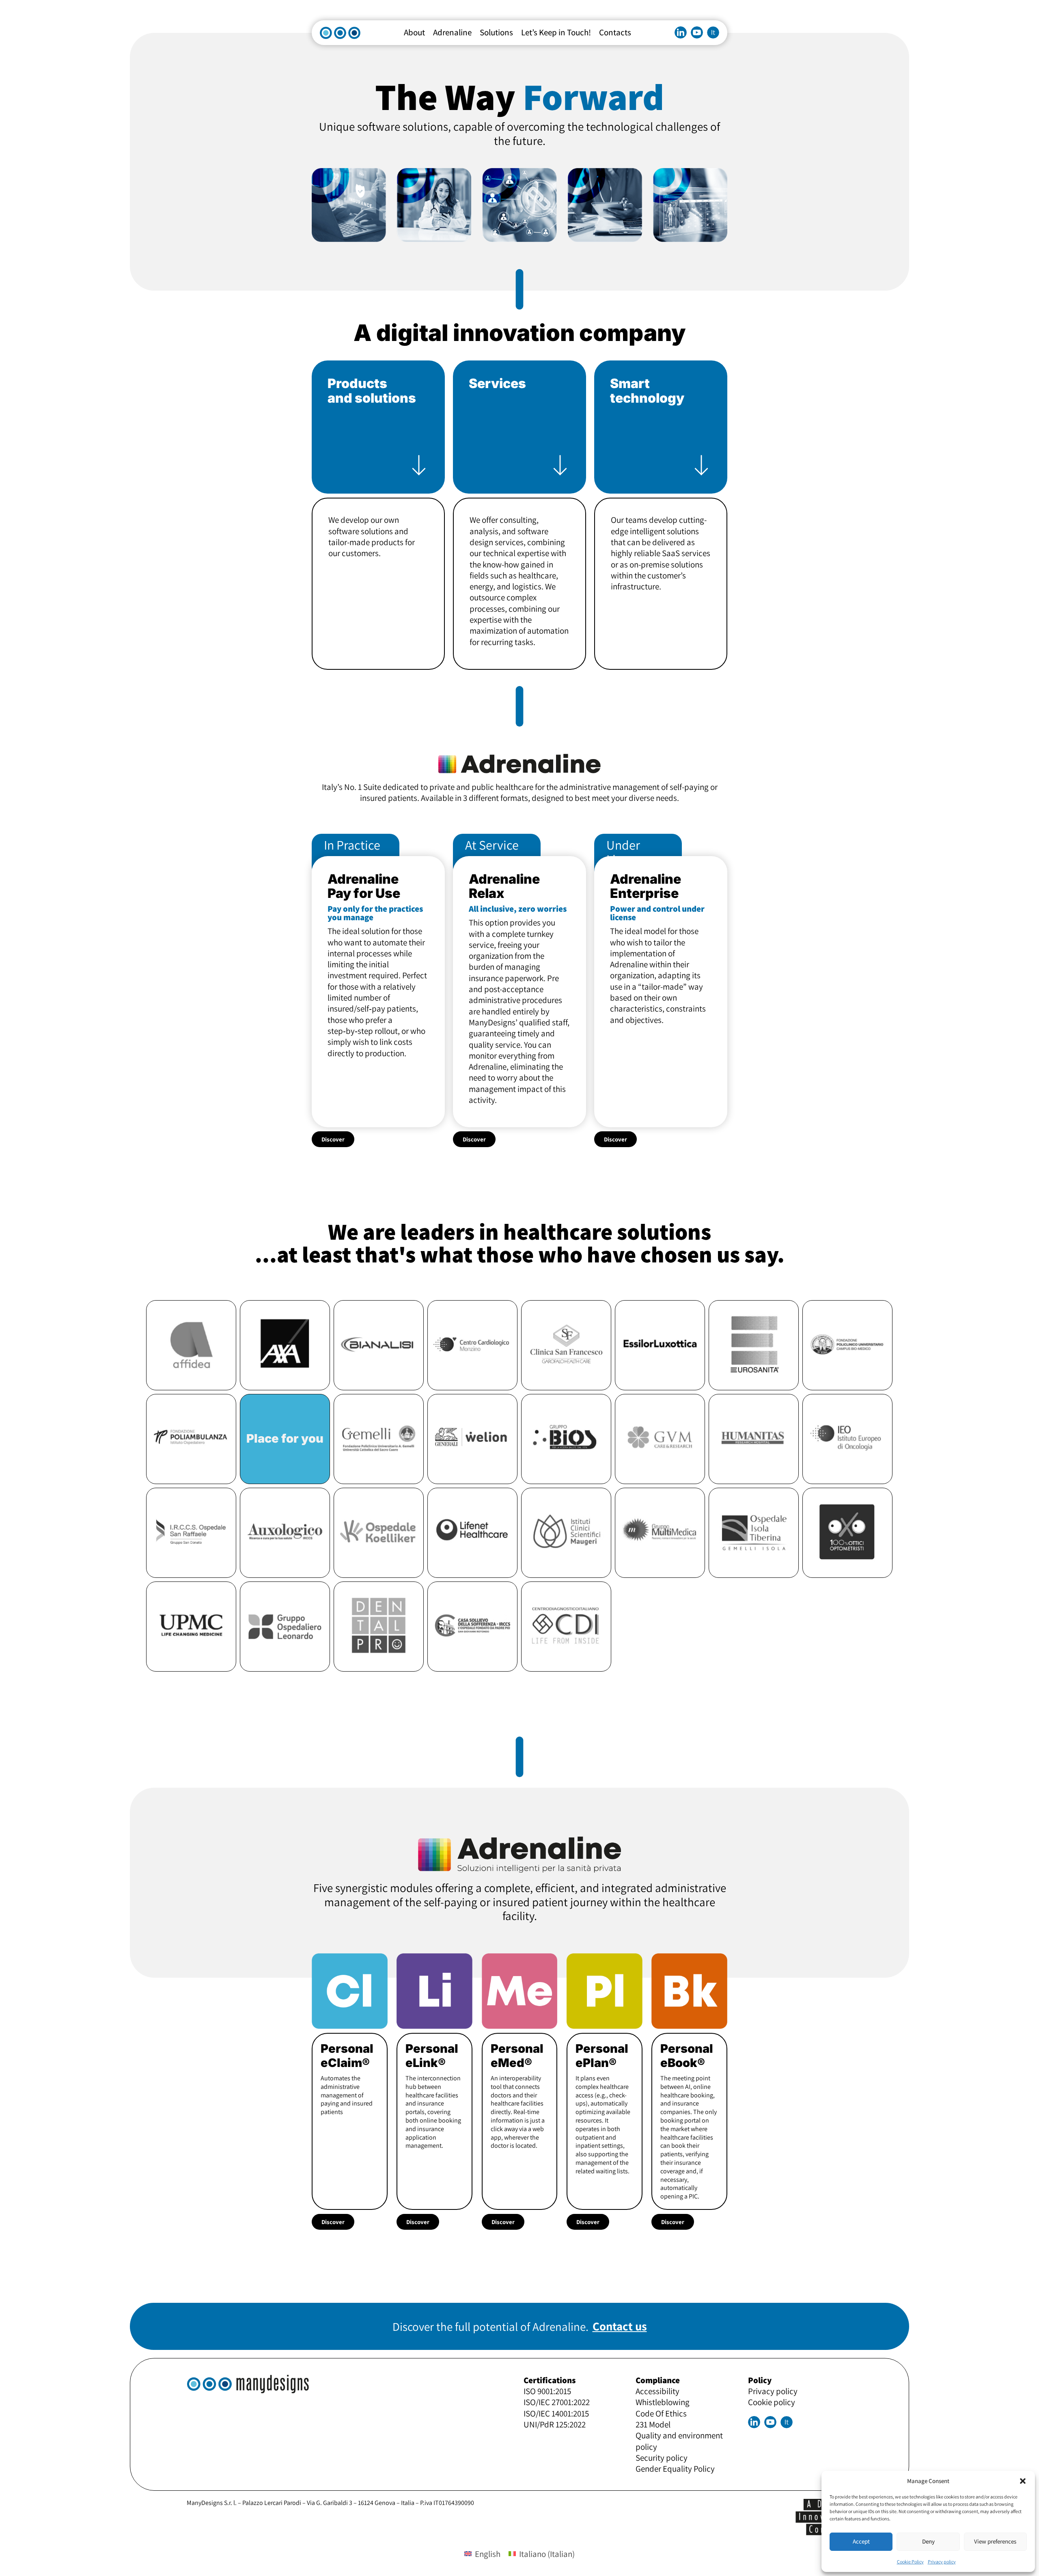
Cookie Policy (910, 2562)
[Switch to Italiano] (713, 32)
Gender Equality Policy (675, 2469)
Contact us (620, 2326)
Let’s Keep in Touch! (556, 32)
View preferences (995, 2541)
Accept (861, 2541)
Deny (928, 2541)
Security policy (662, 2458)
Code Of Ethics (661, 2413)
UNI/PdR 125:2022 (555, 2424)
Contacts (615, 32)
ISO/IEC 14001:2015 (556, 2413)
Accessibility (657, 2391)
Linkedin (681, 32)
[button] (1023, 2481)
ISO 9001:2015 (547, 2391)
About (414, 32)
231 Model (653, 2424)
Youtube (697, 32)
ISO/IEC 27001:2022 (557, 2402)
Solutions (496, 32)
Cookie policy (772, 2402)
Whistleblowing (663, 2402)
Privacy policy (942, 2562)
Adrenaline (452, 32)
